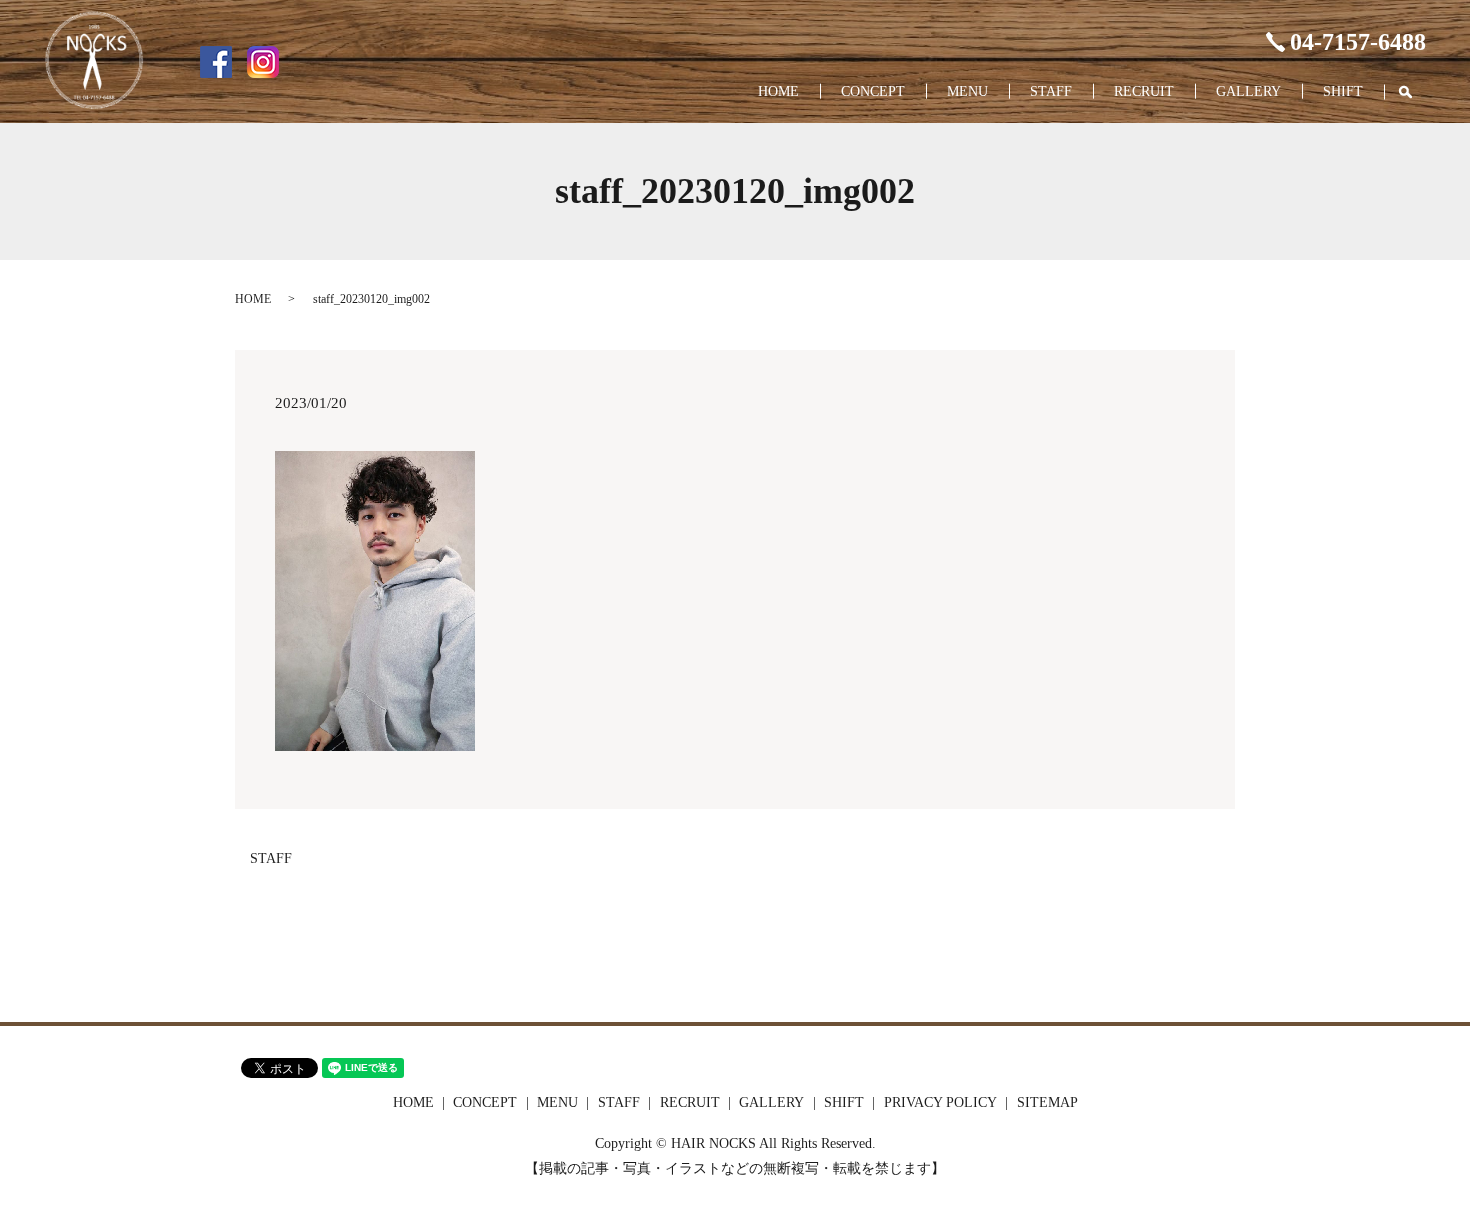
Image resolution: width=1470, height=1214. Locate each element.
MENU (967, 91)
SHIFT (1343, 91)
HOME (778, 91)
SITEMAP (1047, 1102)
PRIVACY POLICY (940, 1102)
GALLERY (1248, 91)
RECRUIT (1144, 91)
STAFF (1051, 91)
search (1415, 92)
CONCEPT (873, 91)
